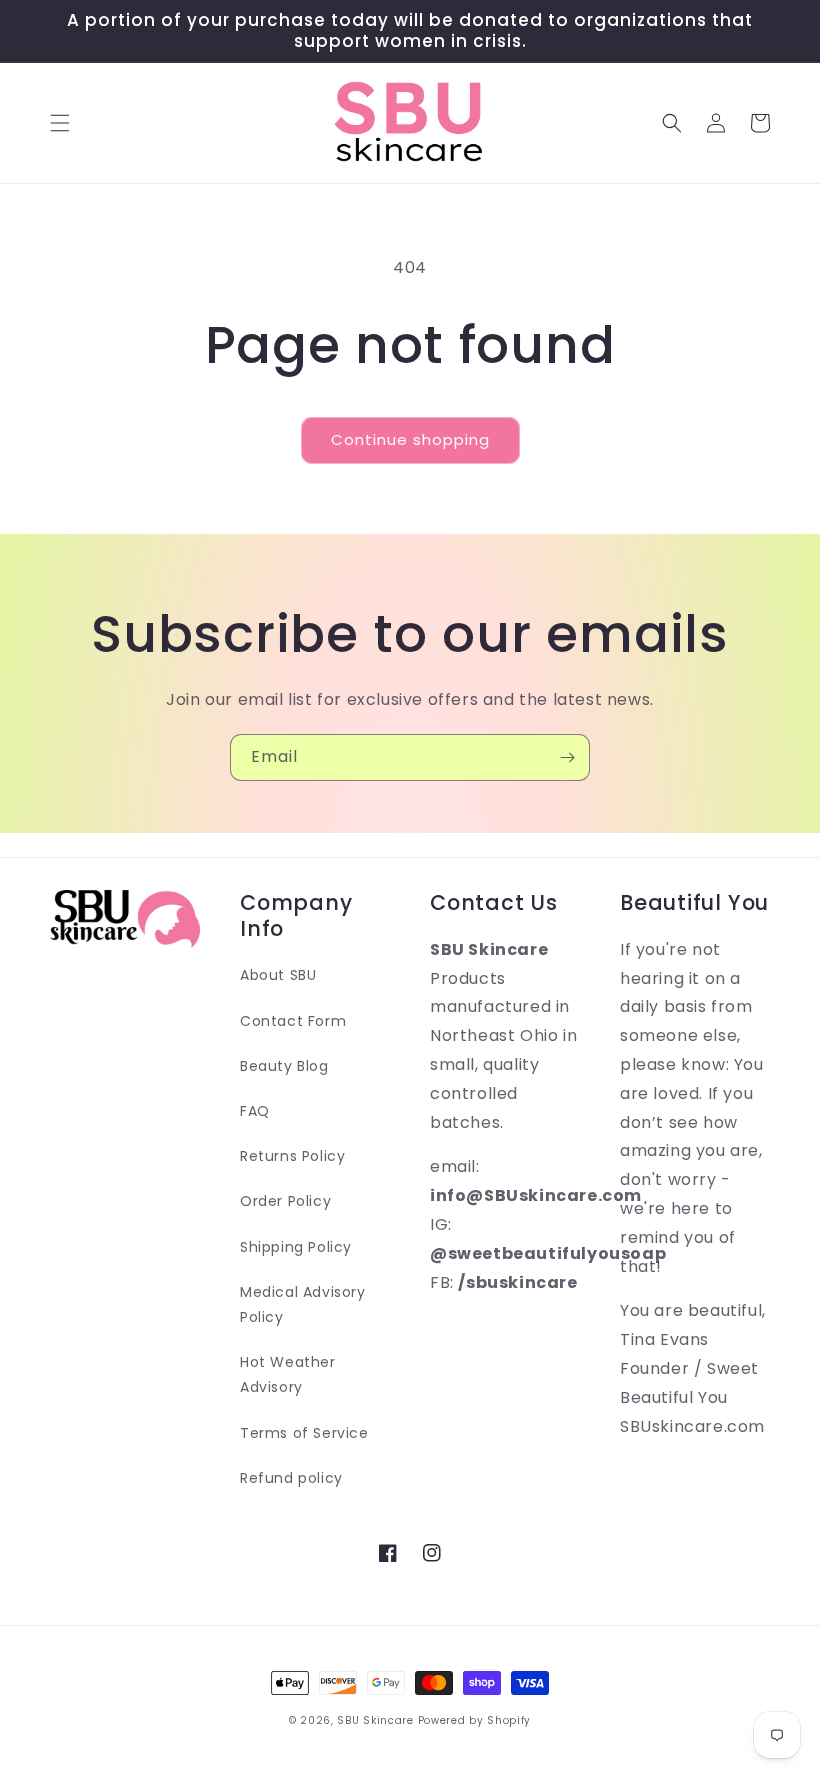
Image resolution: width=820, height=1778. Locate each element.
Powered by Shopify (475, 1720)
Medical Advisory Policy (303, 1304)
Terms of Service (304, 1433)
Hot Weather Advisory (288, 1374)
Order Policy (285, 1201)
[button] (60, 123)
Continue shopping (410, 439)
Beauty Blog (284, 1066)
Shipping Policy (296, 1247)
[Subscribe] (567, 757)
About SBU (278, 975)
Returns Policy (292, 1156)
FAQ (255, 1111)
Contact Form (293, 1021)
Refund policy (291, 1478)
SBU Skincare (375, 1720)
